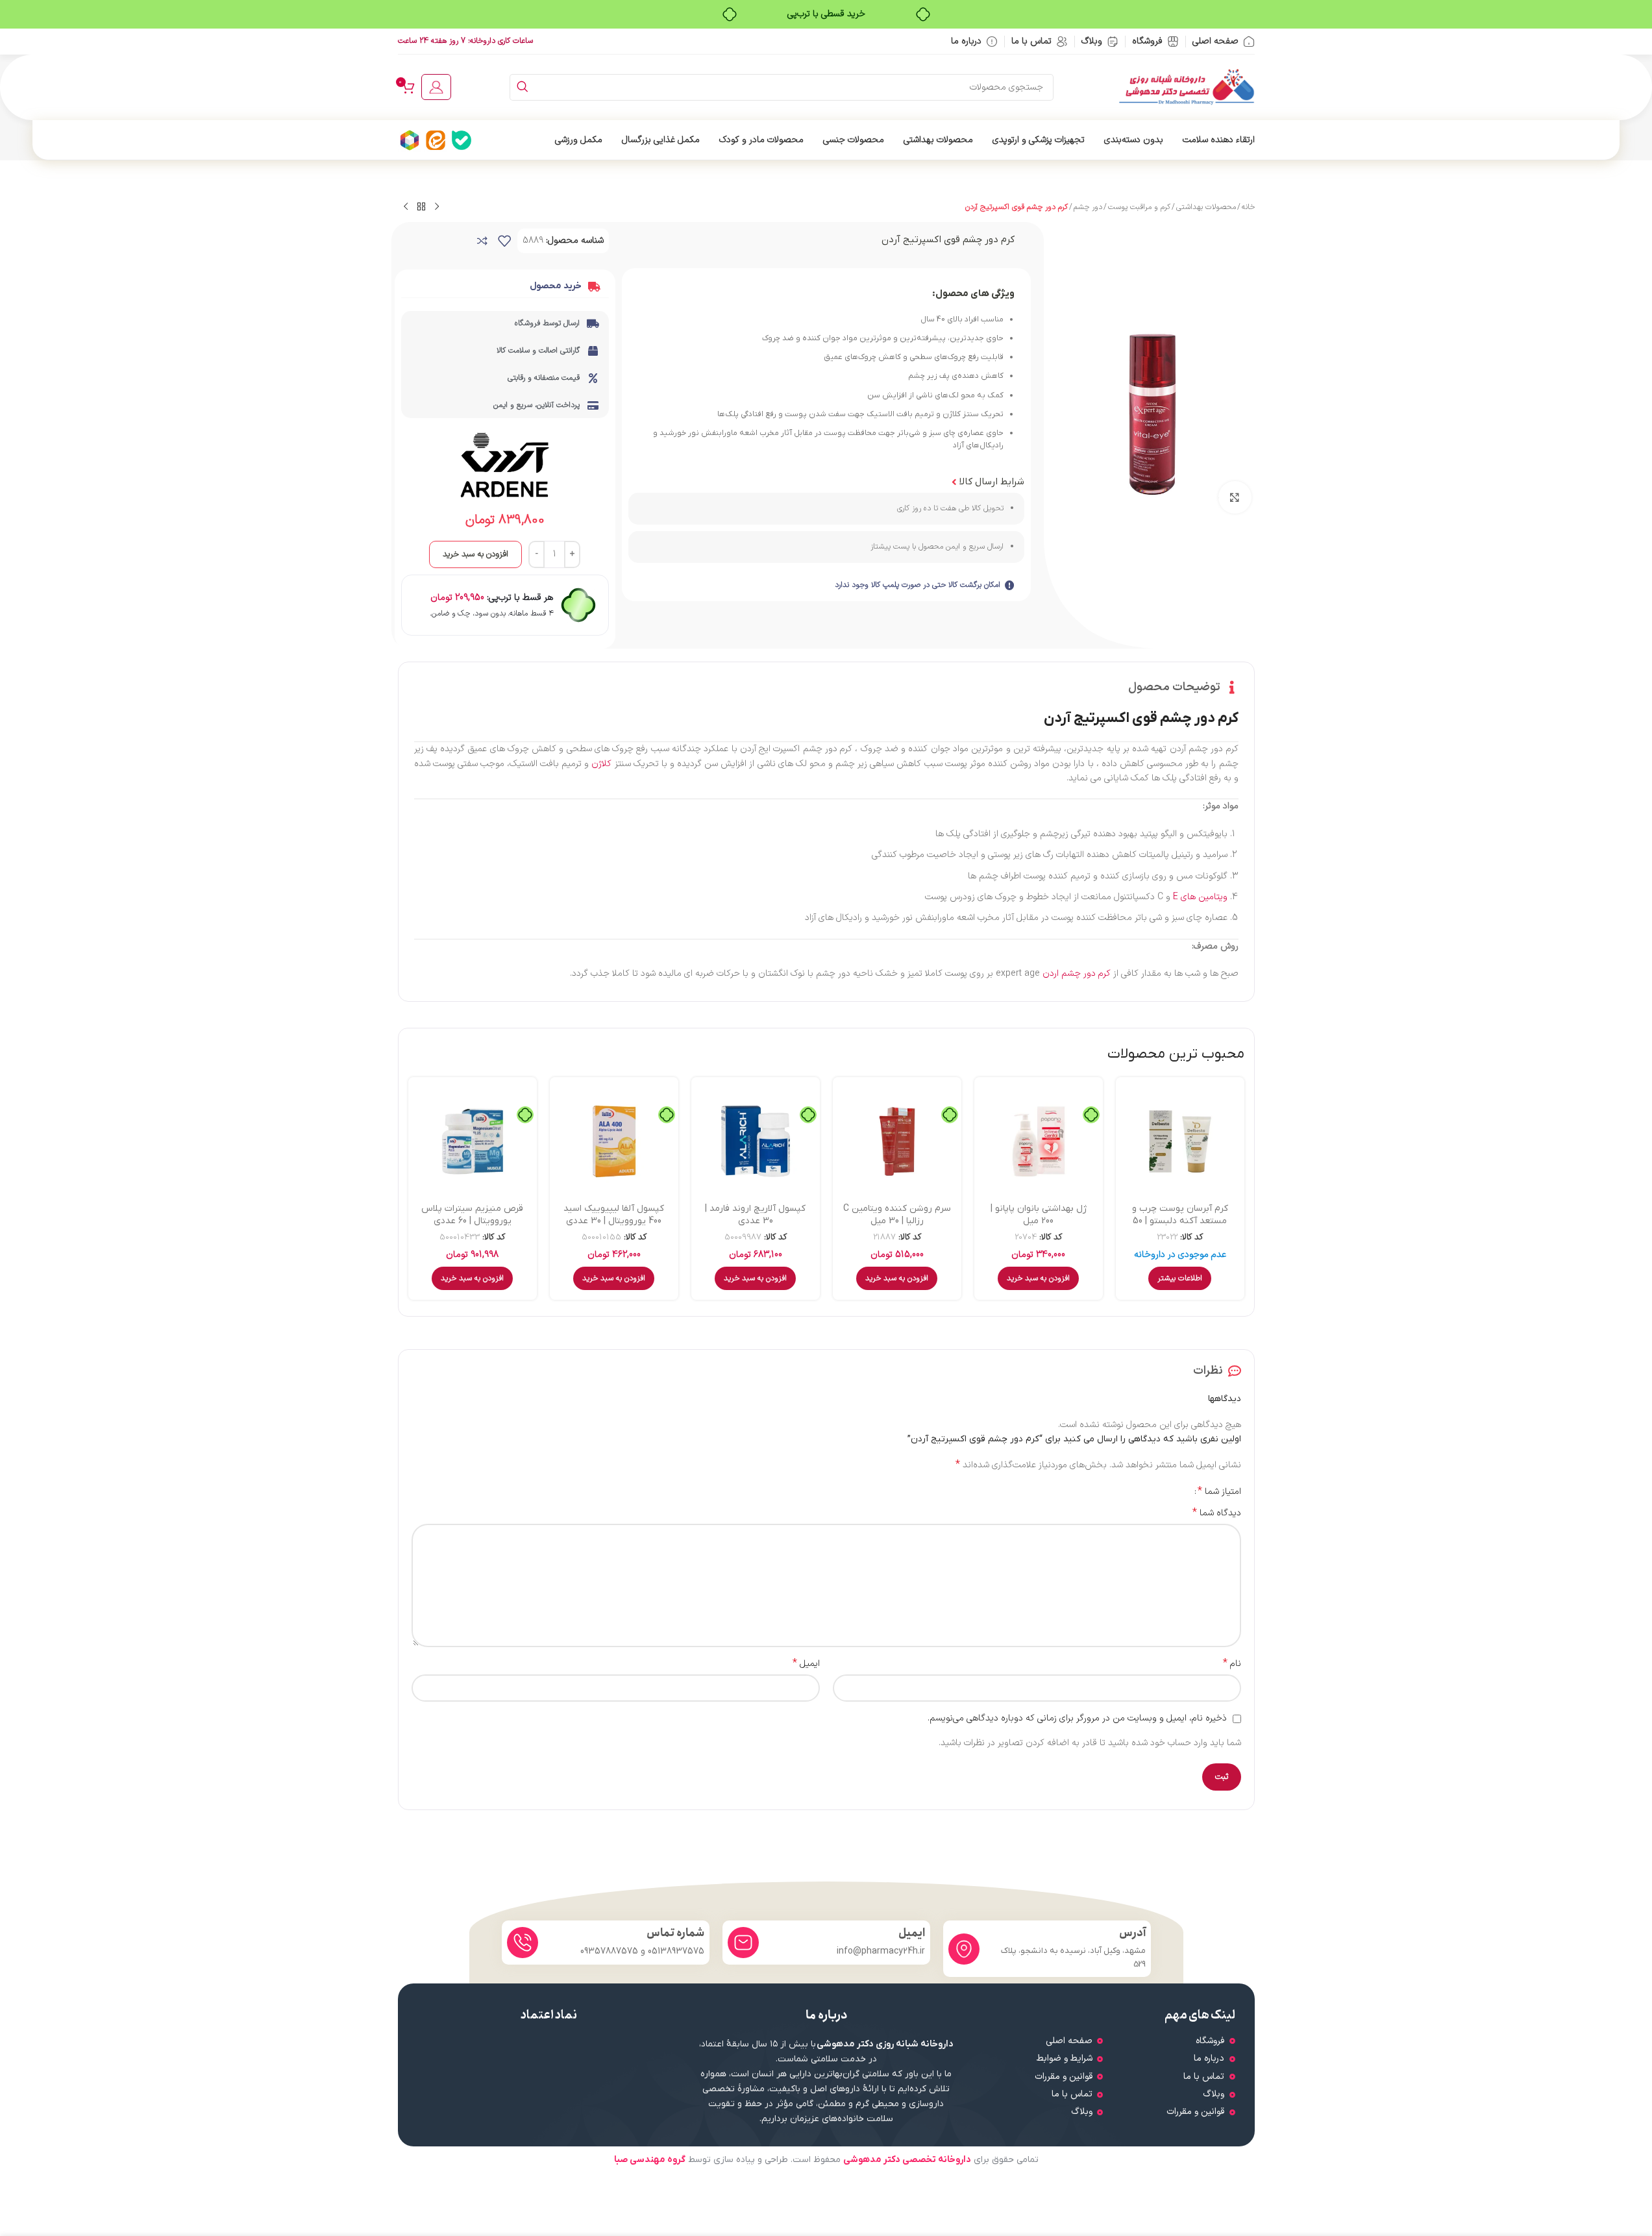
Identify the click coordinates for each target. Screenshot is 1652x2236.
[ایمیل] (743, 1943)
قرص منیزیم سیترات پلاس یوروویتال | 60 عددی (472, 1215)
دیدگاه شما (1217, 1513)
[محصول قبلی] (437, 207)
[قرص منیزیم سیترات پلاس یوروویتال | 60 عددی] (473, 1141)
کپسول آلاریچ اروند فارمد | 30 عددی (755, 1215)
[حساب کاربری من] (436, 87)
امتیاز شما (1219, 1491)
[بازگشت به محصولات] (421, 207)
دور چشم (1088, 207)
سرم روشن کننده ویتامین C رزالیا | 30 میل (897, 1215)
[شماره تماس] (523, 1943)
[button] (1038, 1278)
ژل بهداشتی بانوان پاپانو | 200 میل (1039, 1215)
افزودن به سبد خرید (475, 554)
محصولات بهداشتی (1206, 207)
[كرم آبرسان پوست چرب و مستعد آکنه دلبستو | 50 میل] (1180, 1141)
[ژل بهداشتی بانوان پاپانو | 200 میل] (1039, 1141)
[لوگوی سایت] (1187, 87)
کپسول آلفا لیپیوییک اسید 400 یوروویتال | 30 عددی (614, 1215)
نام (1232, 1664)
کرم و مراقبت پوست (1139, 207)
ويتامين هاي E (1200, 897)
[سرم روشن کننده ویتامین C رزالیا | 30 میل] (897, 1141)
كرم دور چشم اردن (1077, 974)
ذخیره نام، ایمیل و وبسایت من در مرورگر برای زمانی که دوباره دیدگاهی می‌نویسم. (1077, 1718)
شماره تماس (675, 1933)
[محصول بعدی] (406, 207)
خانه (1248, 207)
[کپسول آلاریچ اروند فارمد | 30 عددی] (756, 1141)
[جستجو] (523, 87)
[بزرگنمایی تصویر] (1235, 497)
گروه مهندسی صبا (650, 2160)
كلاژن (601, 764)
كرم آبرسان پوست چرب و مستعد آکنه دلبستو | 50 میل (1180, 1221)
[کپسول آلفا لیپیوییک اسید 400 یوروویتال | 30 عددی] (614, 1141)
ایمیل (806, 1664)
